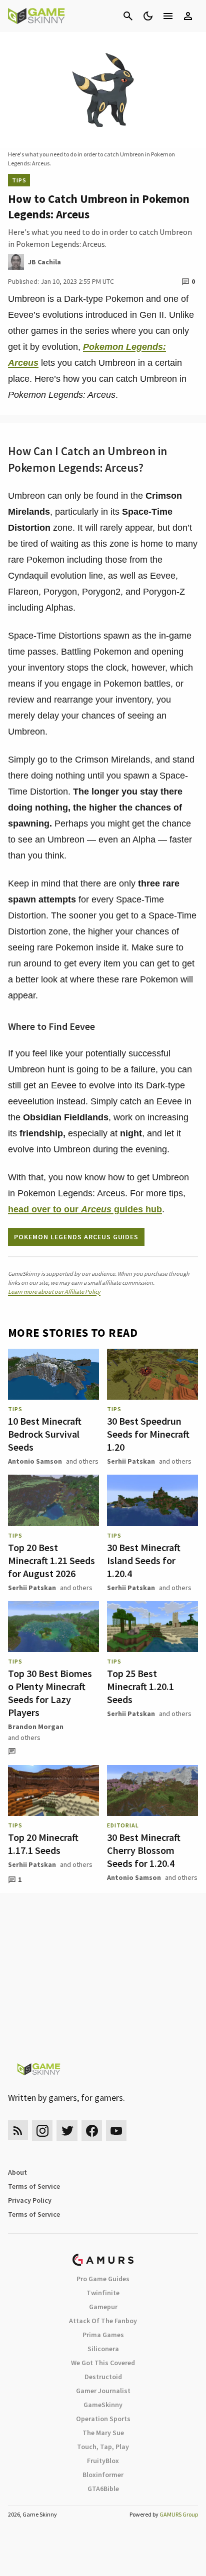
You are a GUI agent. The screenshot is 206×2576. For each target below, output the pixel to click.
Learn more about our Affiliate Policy (54, 1291)
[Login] (188, 16)
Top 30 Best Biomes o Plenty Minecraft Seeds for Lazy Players (50, 1693)
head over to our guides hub (85, 1209)
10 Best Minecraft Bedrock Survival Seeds (45, 1434)
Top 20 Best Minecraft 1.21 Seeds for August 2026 (51, 1560)
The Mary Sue (103, 2433)
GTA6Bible (103, 2489)
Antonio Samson (35, 1461)
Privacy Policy (30, 2200)
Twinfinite (103, 2293)
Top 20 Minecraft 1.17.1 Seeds (43, 1844)
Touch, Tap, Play (103, 2447)
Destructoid (103, 2377)
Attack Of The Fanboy (103, 2321)
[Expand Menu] (168, 16)
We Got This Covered (103, 2363)
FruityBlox (103, 2461)
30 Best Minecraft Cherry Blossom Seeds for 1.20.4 (144, 1850)
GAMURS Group (179, 2514)
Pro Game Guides (103, 2279)
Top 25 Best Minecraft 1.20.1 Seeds (140, 1686)
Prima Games (103, 2335)
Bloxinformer (103, 2475)
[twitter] (67, 2131)
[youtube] (116, 2131)
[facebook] (92, 2131)
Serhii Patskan (131, 1461)
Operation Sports (103, 2419)
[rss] (18, 2131)
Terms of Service (34, 2186)
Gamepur (103, 2307)
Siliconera (103, 2349)
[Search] (128, 16)
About (17, 2172)
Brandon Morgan (36, 1726)
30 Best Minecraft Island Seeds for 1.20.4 (144, 1560)
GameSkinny (103, 2405)
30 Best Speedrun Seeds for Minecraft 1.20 (148, 1434)
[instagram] (42, 2131)
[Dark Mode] (148, 16)
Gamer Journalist (103, 2391)
